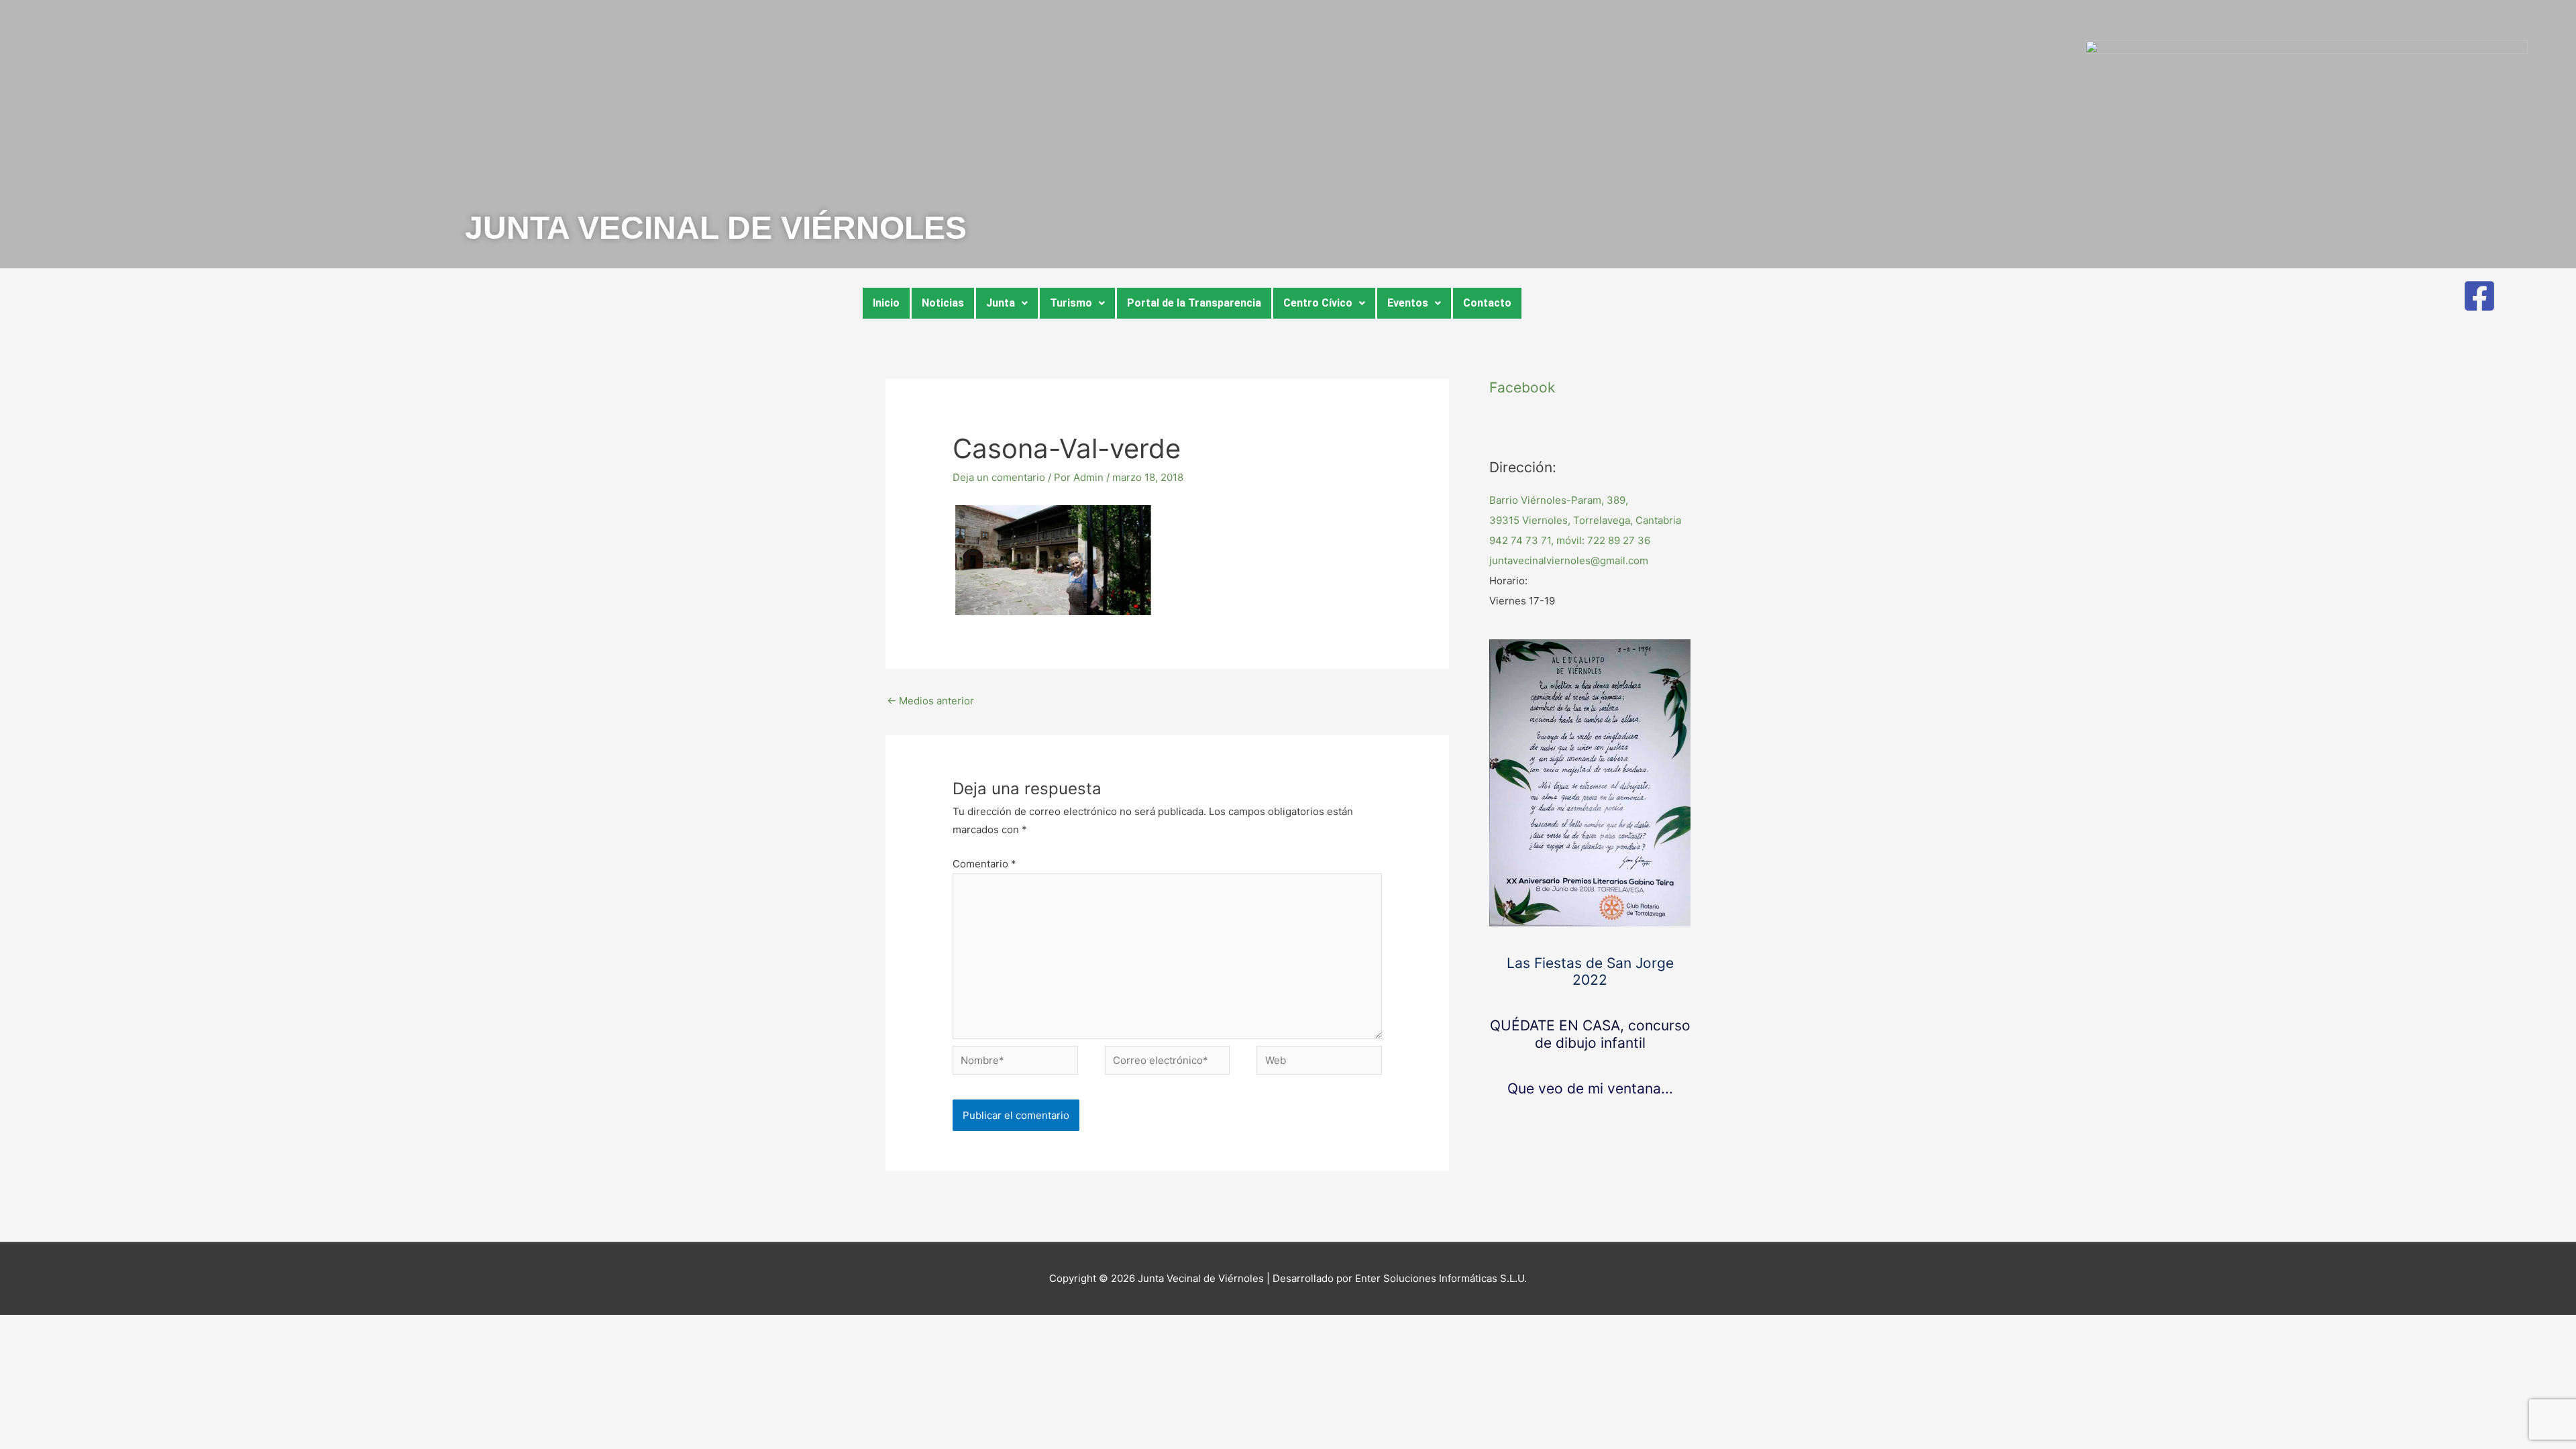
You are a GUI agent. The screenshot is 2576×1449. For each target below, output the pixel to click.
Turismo (1071, 303)
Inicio (886, 303)
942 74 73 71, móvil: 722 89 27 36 (1570, 540)
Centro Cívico (1318, 303)
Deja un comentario (999, 477)
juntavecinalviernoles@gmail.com (1569, 560)
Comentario (984, 864)
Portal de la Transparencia (1194, 303)
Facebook (1522, 387)
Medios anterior (930, 701)
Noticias (943, 303)
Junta (1001, 303)
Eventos (1408, 303)
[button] (1007, 303)
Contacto (1487, 303)
